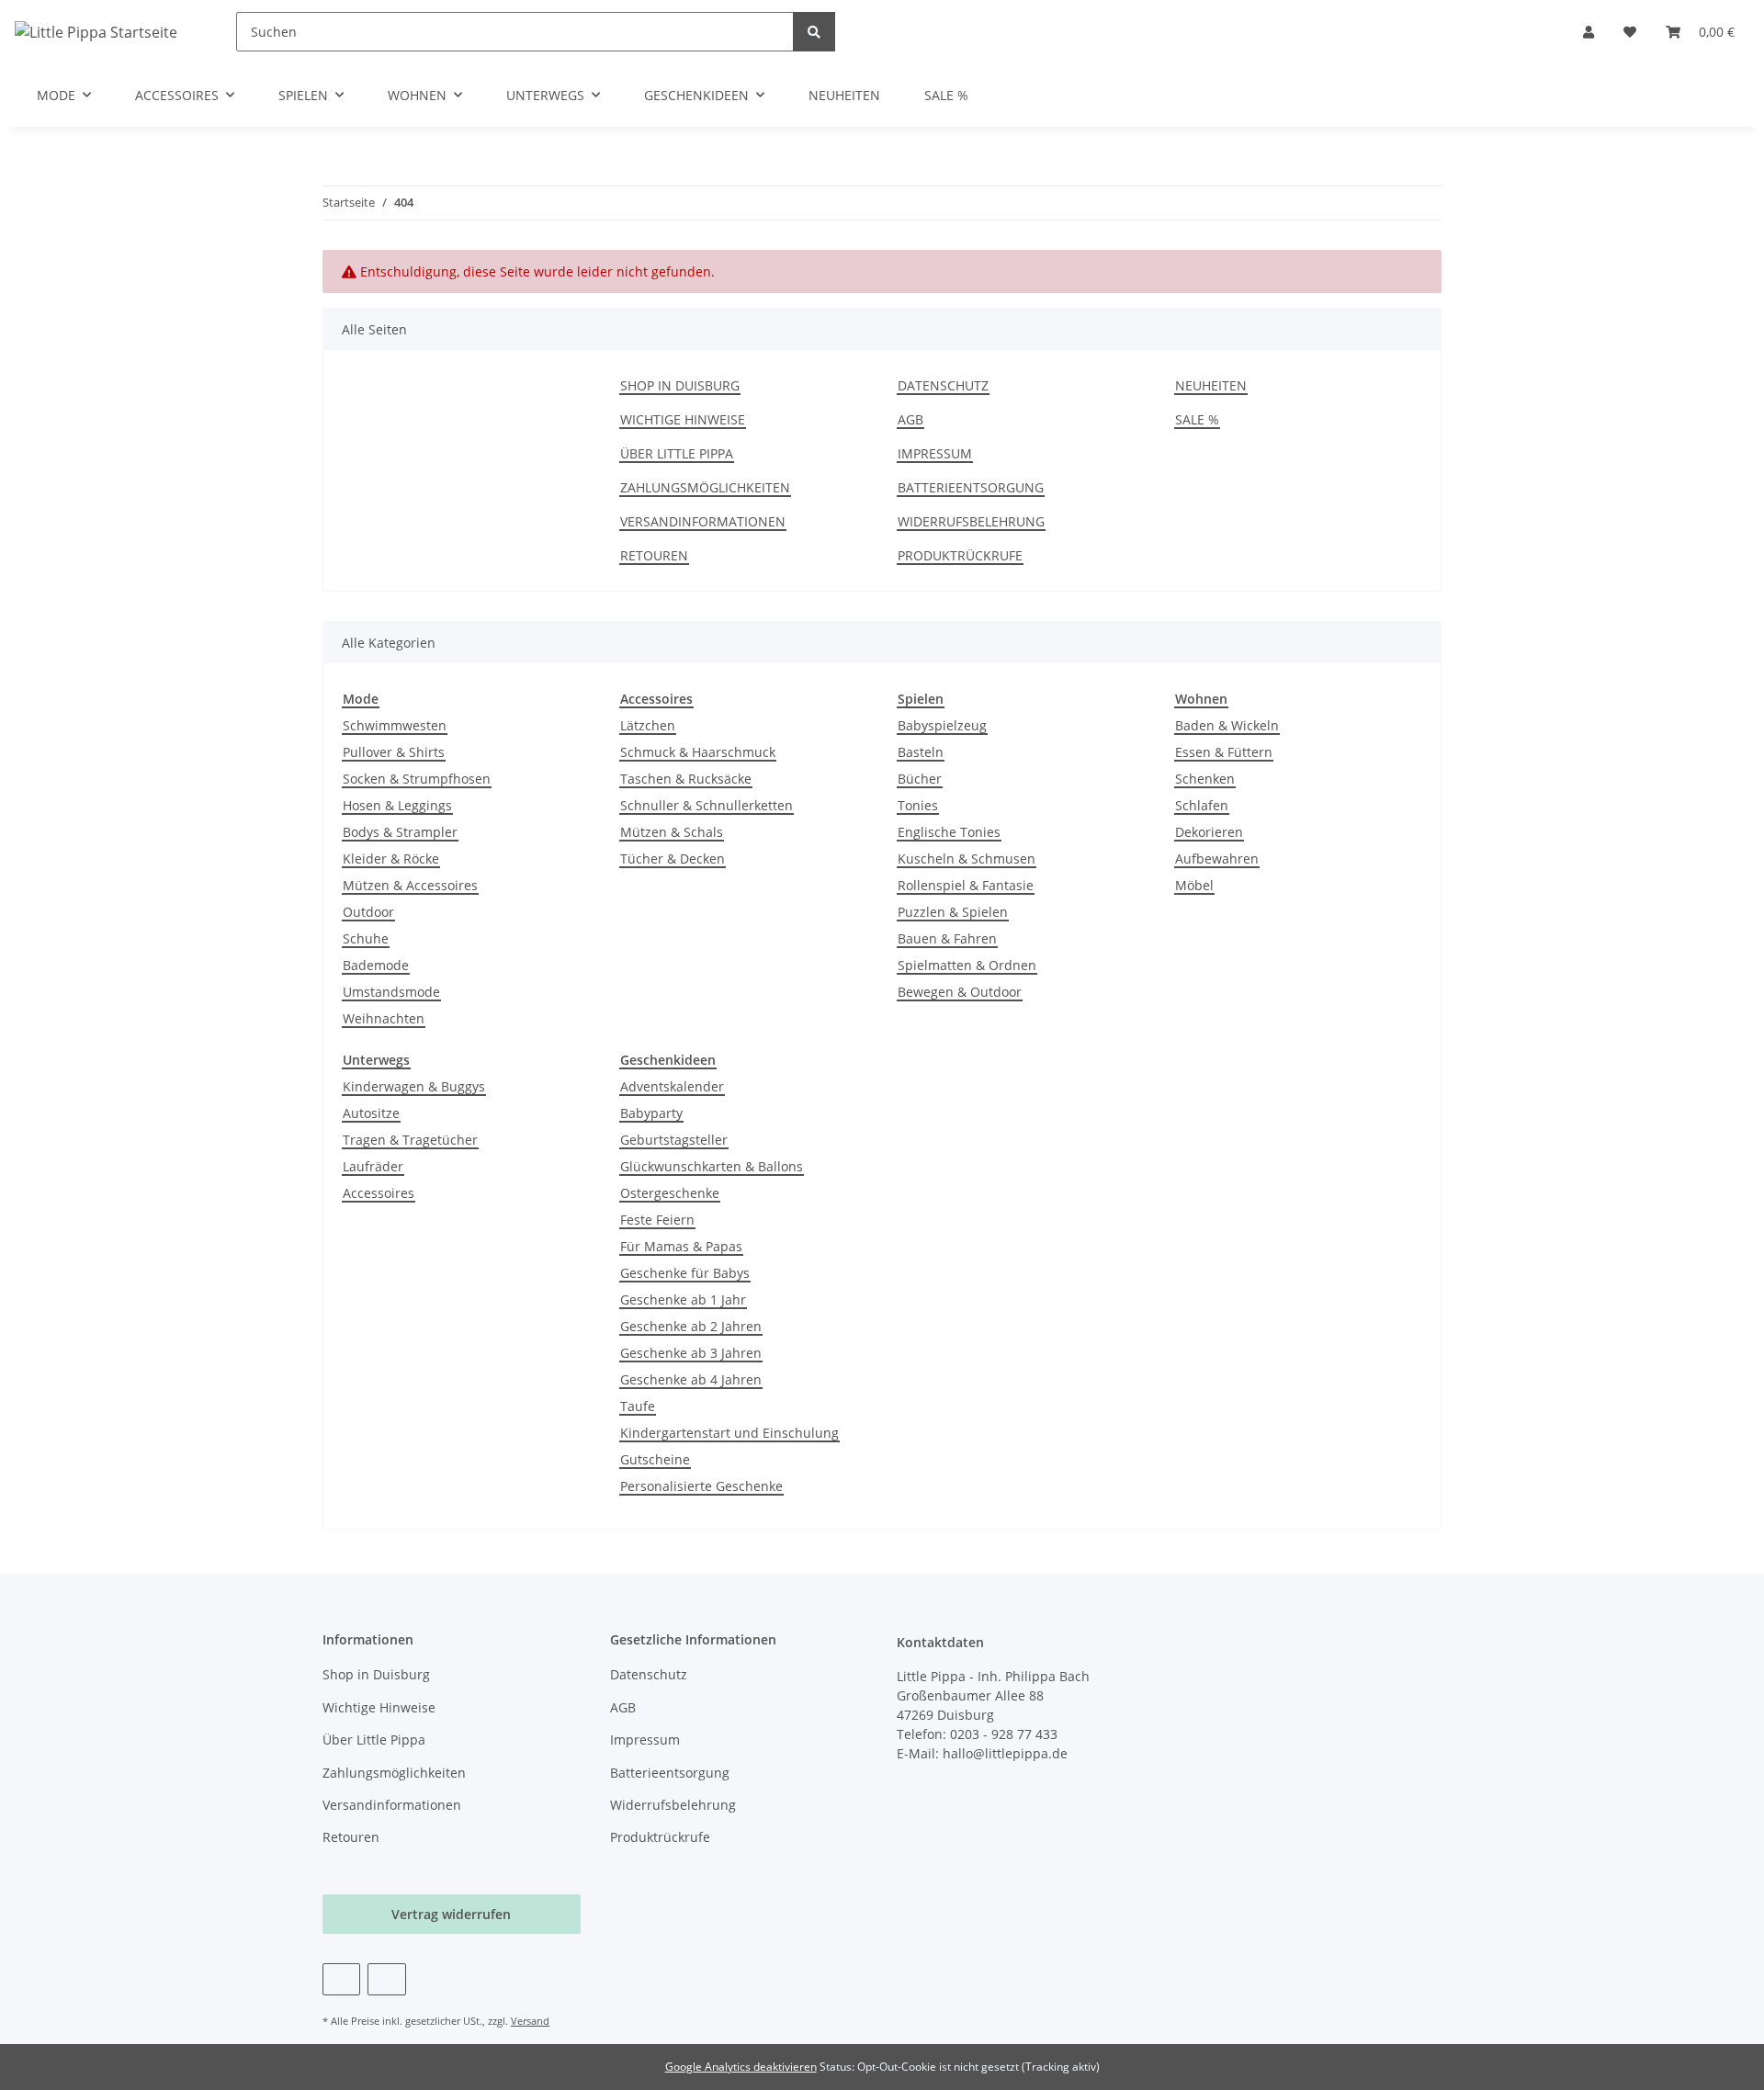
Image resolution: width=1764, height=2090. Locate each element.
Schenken (1205, 779)
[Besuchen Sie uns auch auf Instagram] (386, 1979)
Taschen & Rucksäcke (686, 779)
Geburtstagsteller (674, 1140)
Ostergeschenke (670, 1193)
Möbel (1194, 885)
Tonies (918, 805)
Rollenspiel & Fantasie (966, 885)
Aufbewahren (1217, 859)
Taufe (638, 1406)
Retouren (654, 555)
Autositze (371, 1113)
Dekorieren (1209, 832)
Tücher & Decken (673, 859)
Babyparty (651, 1113)
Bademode (376, 965)
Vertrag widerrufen (451, 1914)
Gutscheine (655, 1459)
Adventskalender (672, 1086)
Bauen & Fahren (947, 938)
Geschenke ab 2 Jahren (691, 1326)
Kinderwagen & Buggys (414, 1086)
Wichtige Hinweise (683, 419)
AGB (910, 419)
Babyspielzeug (942, 725)
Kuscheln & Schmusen (967, 859)
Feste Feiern (657, 1220)
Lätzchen (648, 725)
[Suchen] (814, 32)
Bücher (920, 779)
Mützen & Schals (672, 832)
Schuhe (366, 938)
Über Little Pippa (677, 453)
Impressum (935, 453)
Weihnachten (384, 1018)
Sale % (946, 95)
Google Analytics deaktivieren (741, 2067)
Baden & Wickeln (1227, 725)
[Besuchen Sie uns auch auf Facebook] (341, 1979)
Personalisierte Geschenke (701, 1486)
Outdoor (368, 912)
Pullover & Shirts (394, 752)
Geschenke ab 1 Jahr (683, 1299)
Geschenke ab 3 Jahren (691, 1353)
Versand (530, 2021)
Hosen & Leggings (397, 805)
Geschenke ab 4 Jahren (691, 1379)
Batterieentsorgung (971, 487)
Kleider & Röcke (391, 859)
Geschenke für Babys (685, 1273)
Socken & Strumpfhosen (417, 779)
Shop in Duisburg (680, 385)
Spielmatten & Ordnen (967, 965)
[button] (1589, 32)
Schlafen (1202, 805)
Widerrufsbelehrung (971, 521)
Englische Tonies (949, 832)
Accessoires (379, 1193)
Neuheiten (844, 95)
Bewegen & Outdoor (960, 992)
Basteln (921, 752)
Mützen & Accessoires (410, 885)
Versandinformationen (703, 521)
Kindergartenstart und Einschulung (729, 1433)
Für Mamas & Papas (681, 1246)
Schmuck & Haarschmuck (698, 752)
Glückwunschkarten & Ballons (712, 1166)
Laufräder (373, 1166)
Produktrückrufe (960, 555)
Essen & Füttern (1224, 752)
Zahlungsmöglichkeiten (705, 487)
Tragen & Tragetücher (410, 1140)
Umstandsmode (391, 992)
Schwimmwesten (395, 725)
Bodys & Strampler (400, 832)
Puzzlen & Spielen (953, 912)
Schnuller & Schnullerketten (707, 805)
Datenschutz (943, 385)
